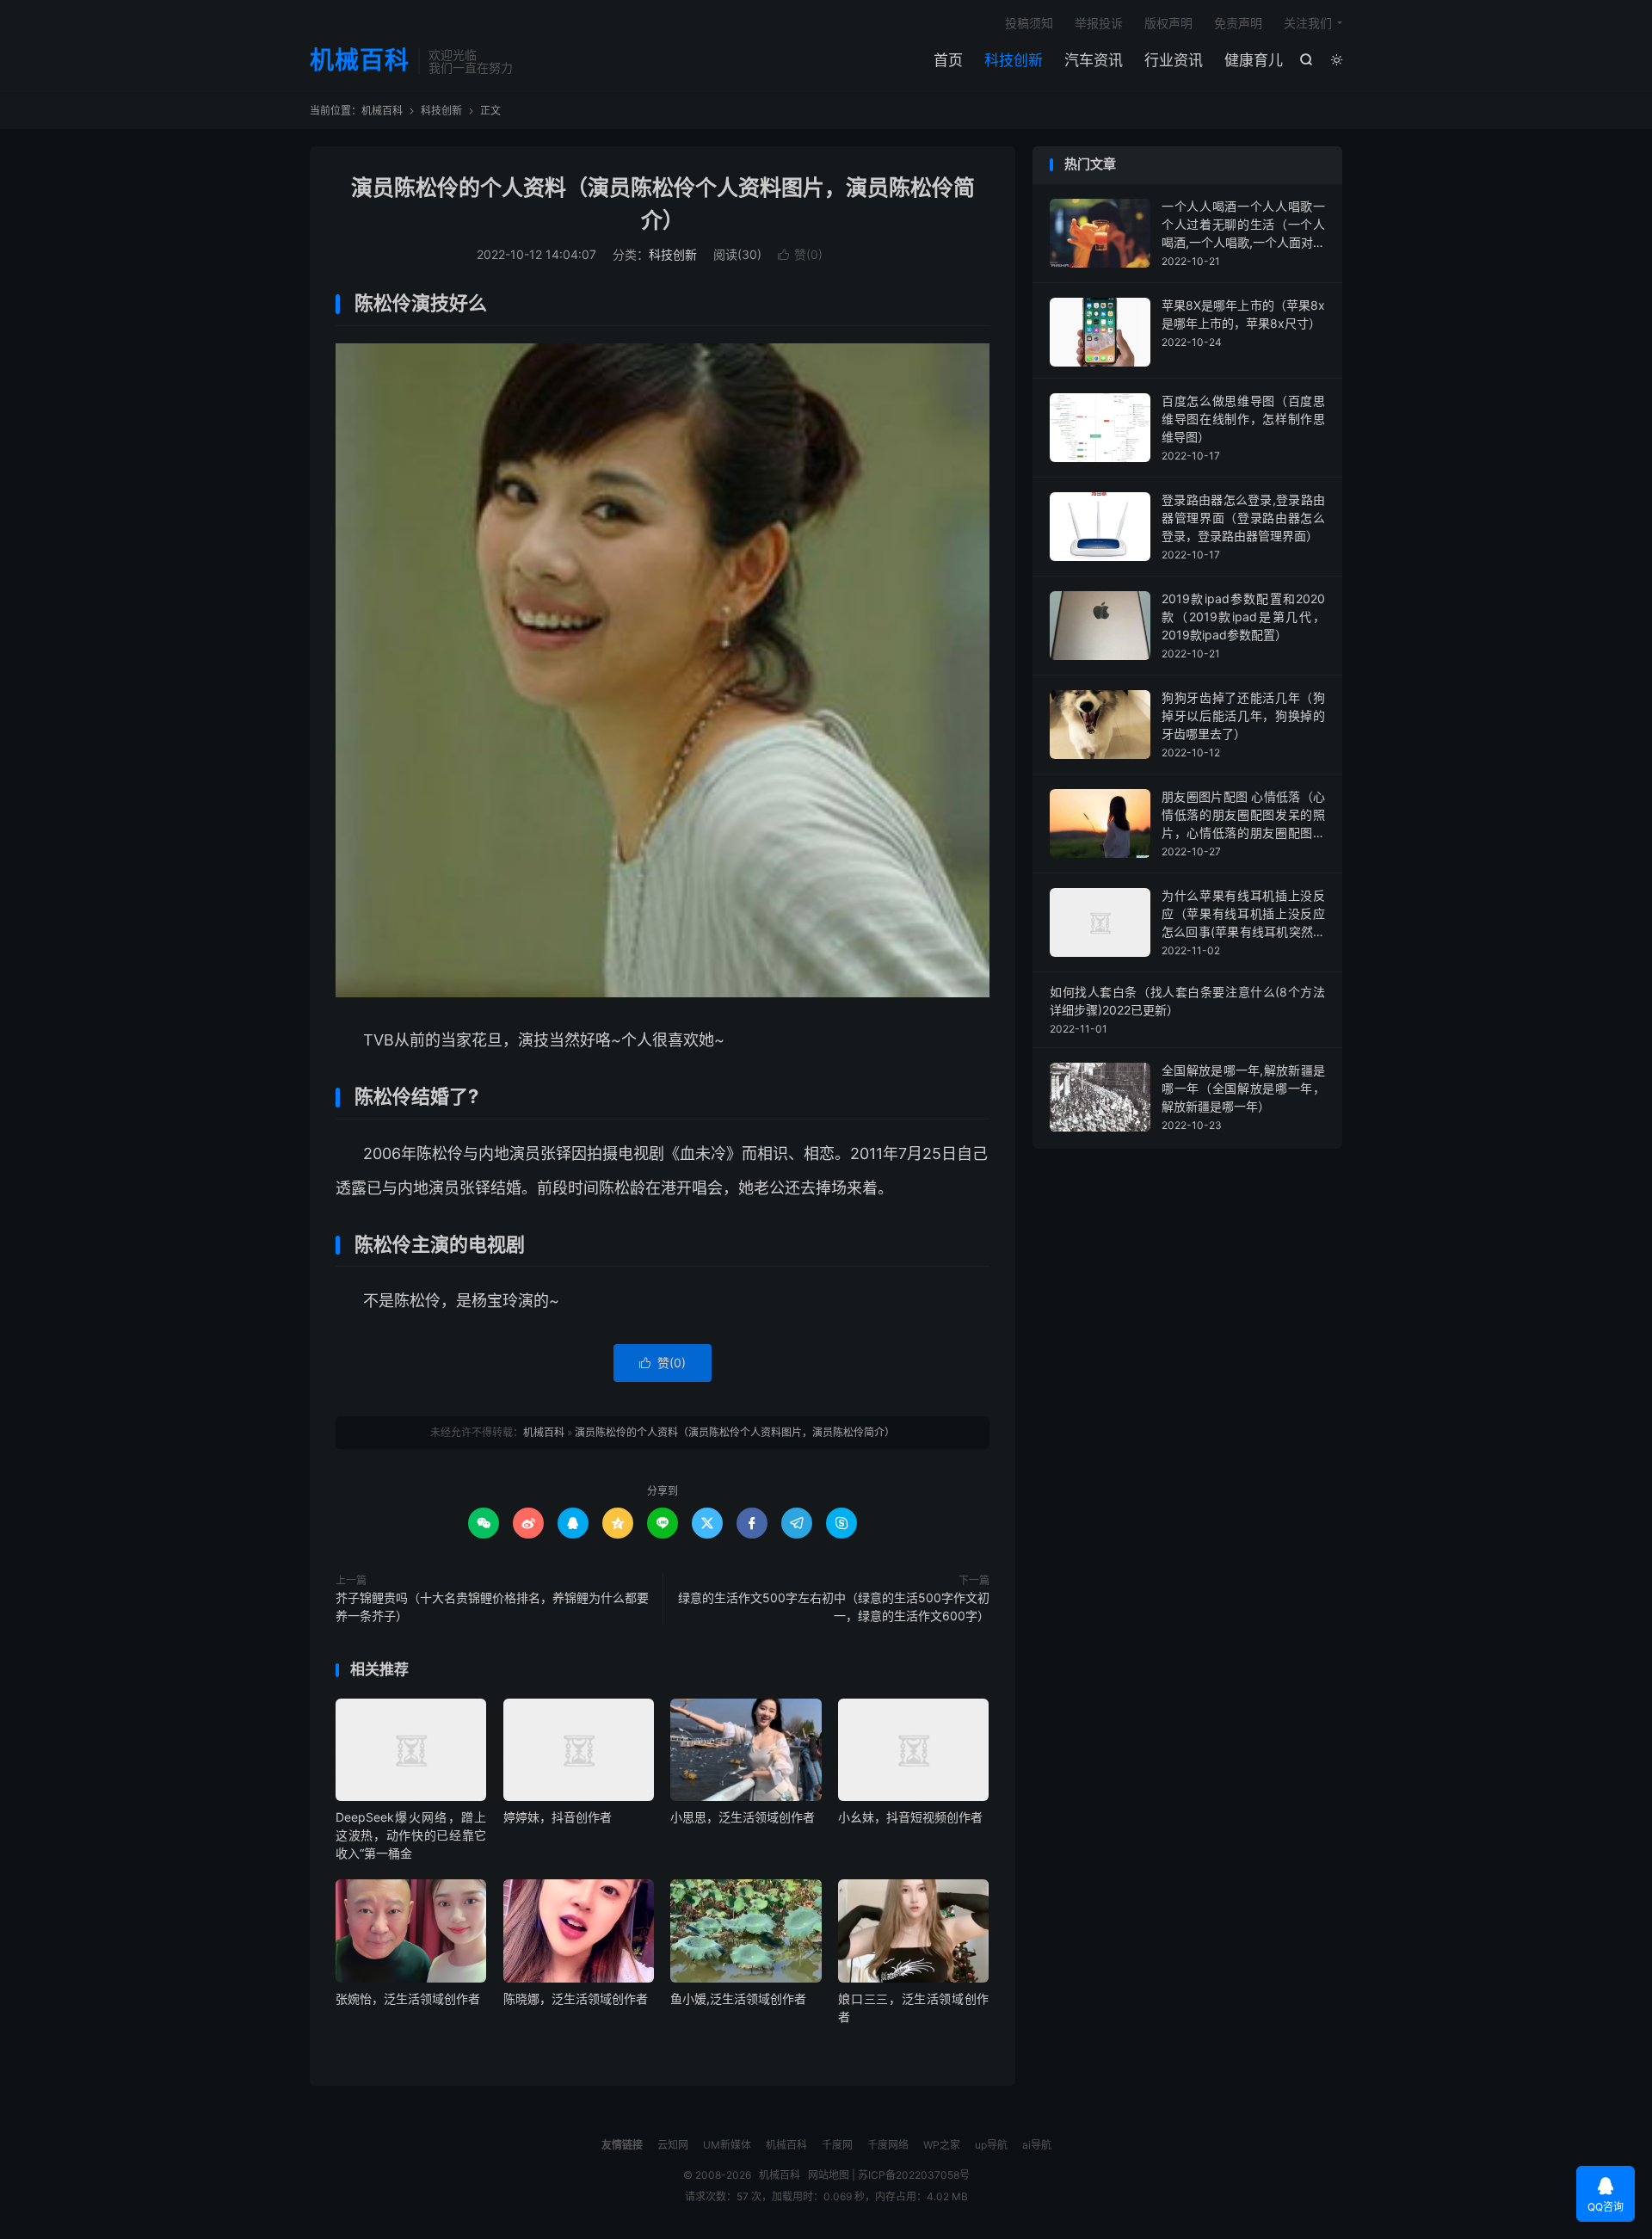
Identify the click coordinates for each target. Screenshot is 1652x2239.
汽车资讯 (1094, 60)
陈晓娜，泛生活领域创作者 (576, 1998)
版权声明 (1168, 23)
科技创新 (1014, 60)
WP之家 (942, 2145)
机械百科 (360, 61)
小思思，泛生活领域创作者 (743, 1817)
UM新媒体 (727, 2145)
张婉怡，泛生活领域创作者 (408, 1998)
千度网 (837, 2145)
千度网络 (888, 2145)
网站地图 (829, 2175)
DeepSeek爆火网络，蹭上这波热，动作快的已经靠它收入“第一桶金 (411, 1835)
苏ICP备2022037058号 (914, 2175)
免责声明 (1238, 23)
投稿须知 (1029, 23)
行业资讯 (1174, 60)
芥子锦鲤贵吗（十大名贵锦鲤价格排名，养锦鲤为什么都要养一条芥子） (492, 1607)
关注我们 (1308, 23)
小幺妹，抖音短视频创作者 (910, 1817)
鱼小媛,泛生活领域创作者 (738, 1998)
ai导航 (1037, 2145)
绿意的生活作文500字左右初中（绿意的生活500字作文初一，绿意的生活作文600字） (834, 1607)
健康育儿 (1254, 60)
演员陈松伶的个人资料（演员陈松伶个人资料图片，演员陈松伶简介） (735, 1432)
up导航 (991, 2145)
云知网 (673, 2145)
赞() (800, 254)
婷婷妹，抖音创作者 (558, 1817)
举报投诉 (1099, 23)
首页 (948, 60)
